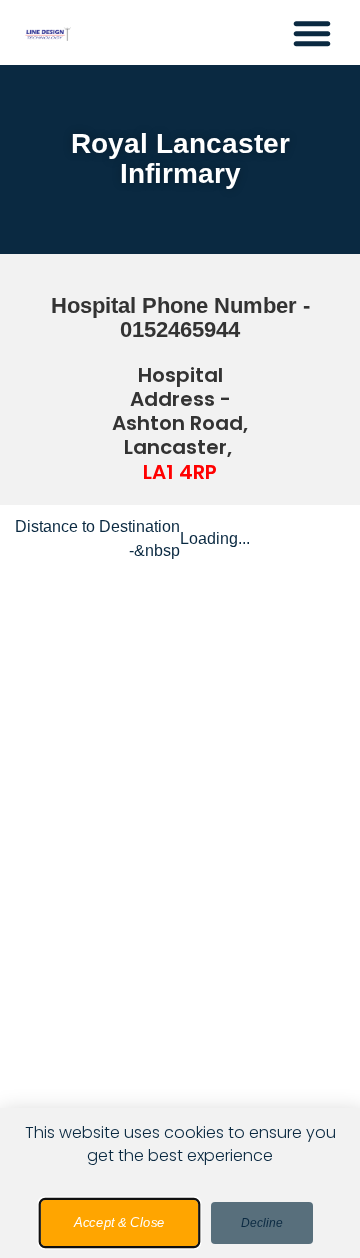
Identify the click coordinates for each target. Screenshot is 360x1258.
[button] (312, 33)
